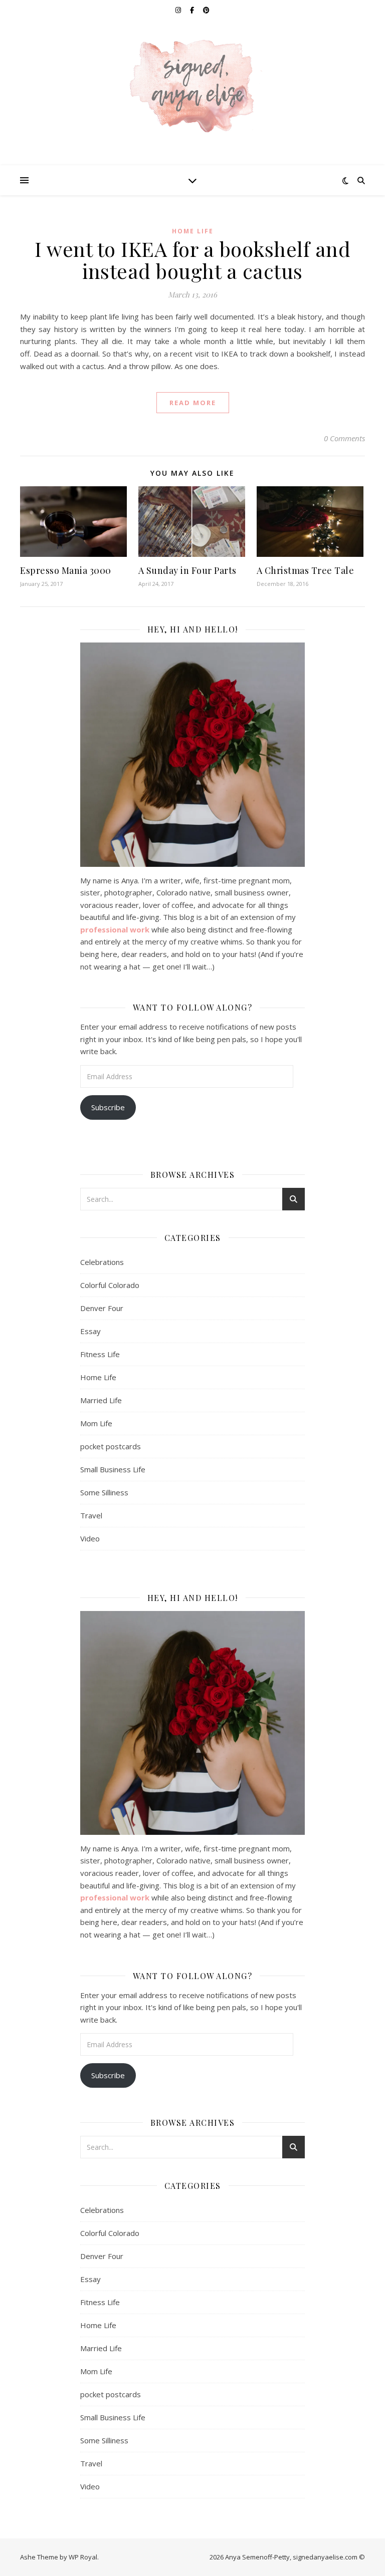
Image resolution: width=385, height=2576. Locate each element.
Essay (90, 1331)
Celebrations (102, 1262)
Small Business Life (113, 1469)
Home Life (193, 231)
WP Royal (83, 2557)
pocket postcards (111, 1446)
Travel (91, 1515)
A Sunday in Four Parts (187, 570)
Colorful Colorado (110, 1285)
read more (193, 403)
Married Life (101, 1400)
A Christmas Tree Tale (306, 570)
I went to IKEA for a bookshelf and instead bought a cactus (192, 260)
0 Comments (344, 438)
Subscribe (108, 1107)
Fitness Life (100, 1354)
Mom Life (96, 1423)
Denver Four (102, 1308)
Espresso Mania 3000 (66, 570)
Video (90, 1538)
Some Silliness (104, 1492)
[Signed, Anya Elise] (192, 87)
